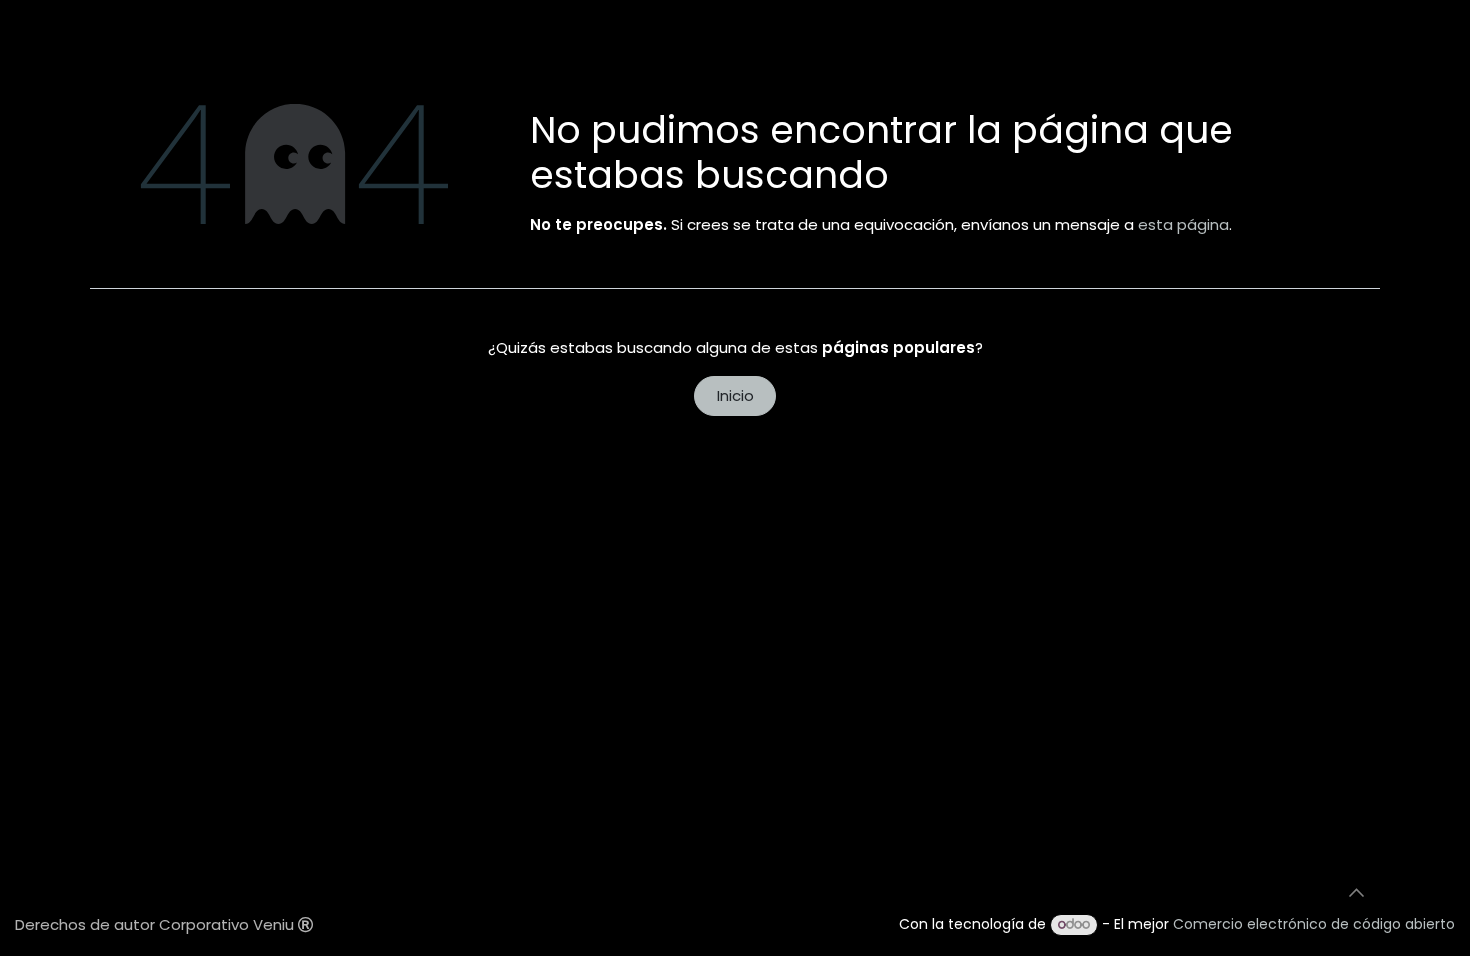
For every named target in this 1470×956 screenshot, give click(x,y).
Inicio (735, 395)
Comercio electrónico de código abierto (1314, 924)
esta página (1183, 224)
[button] (1356, 893)
